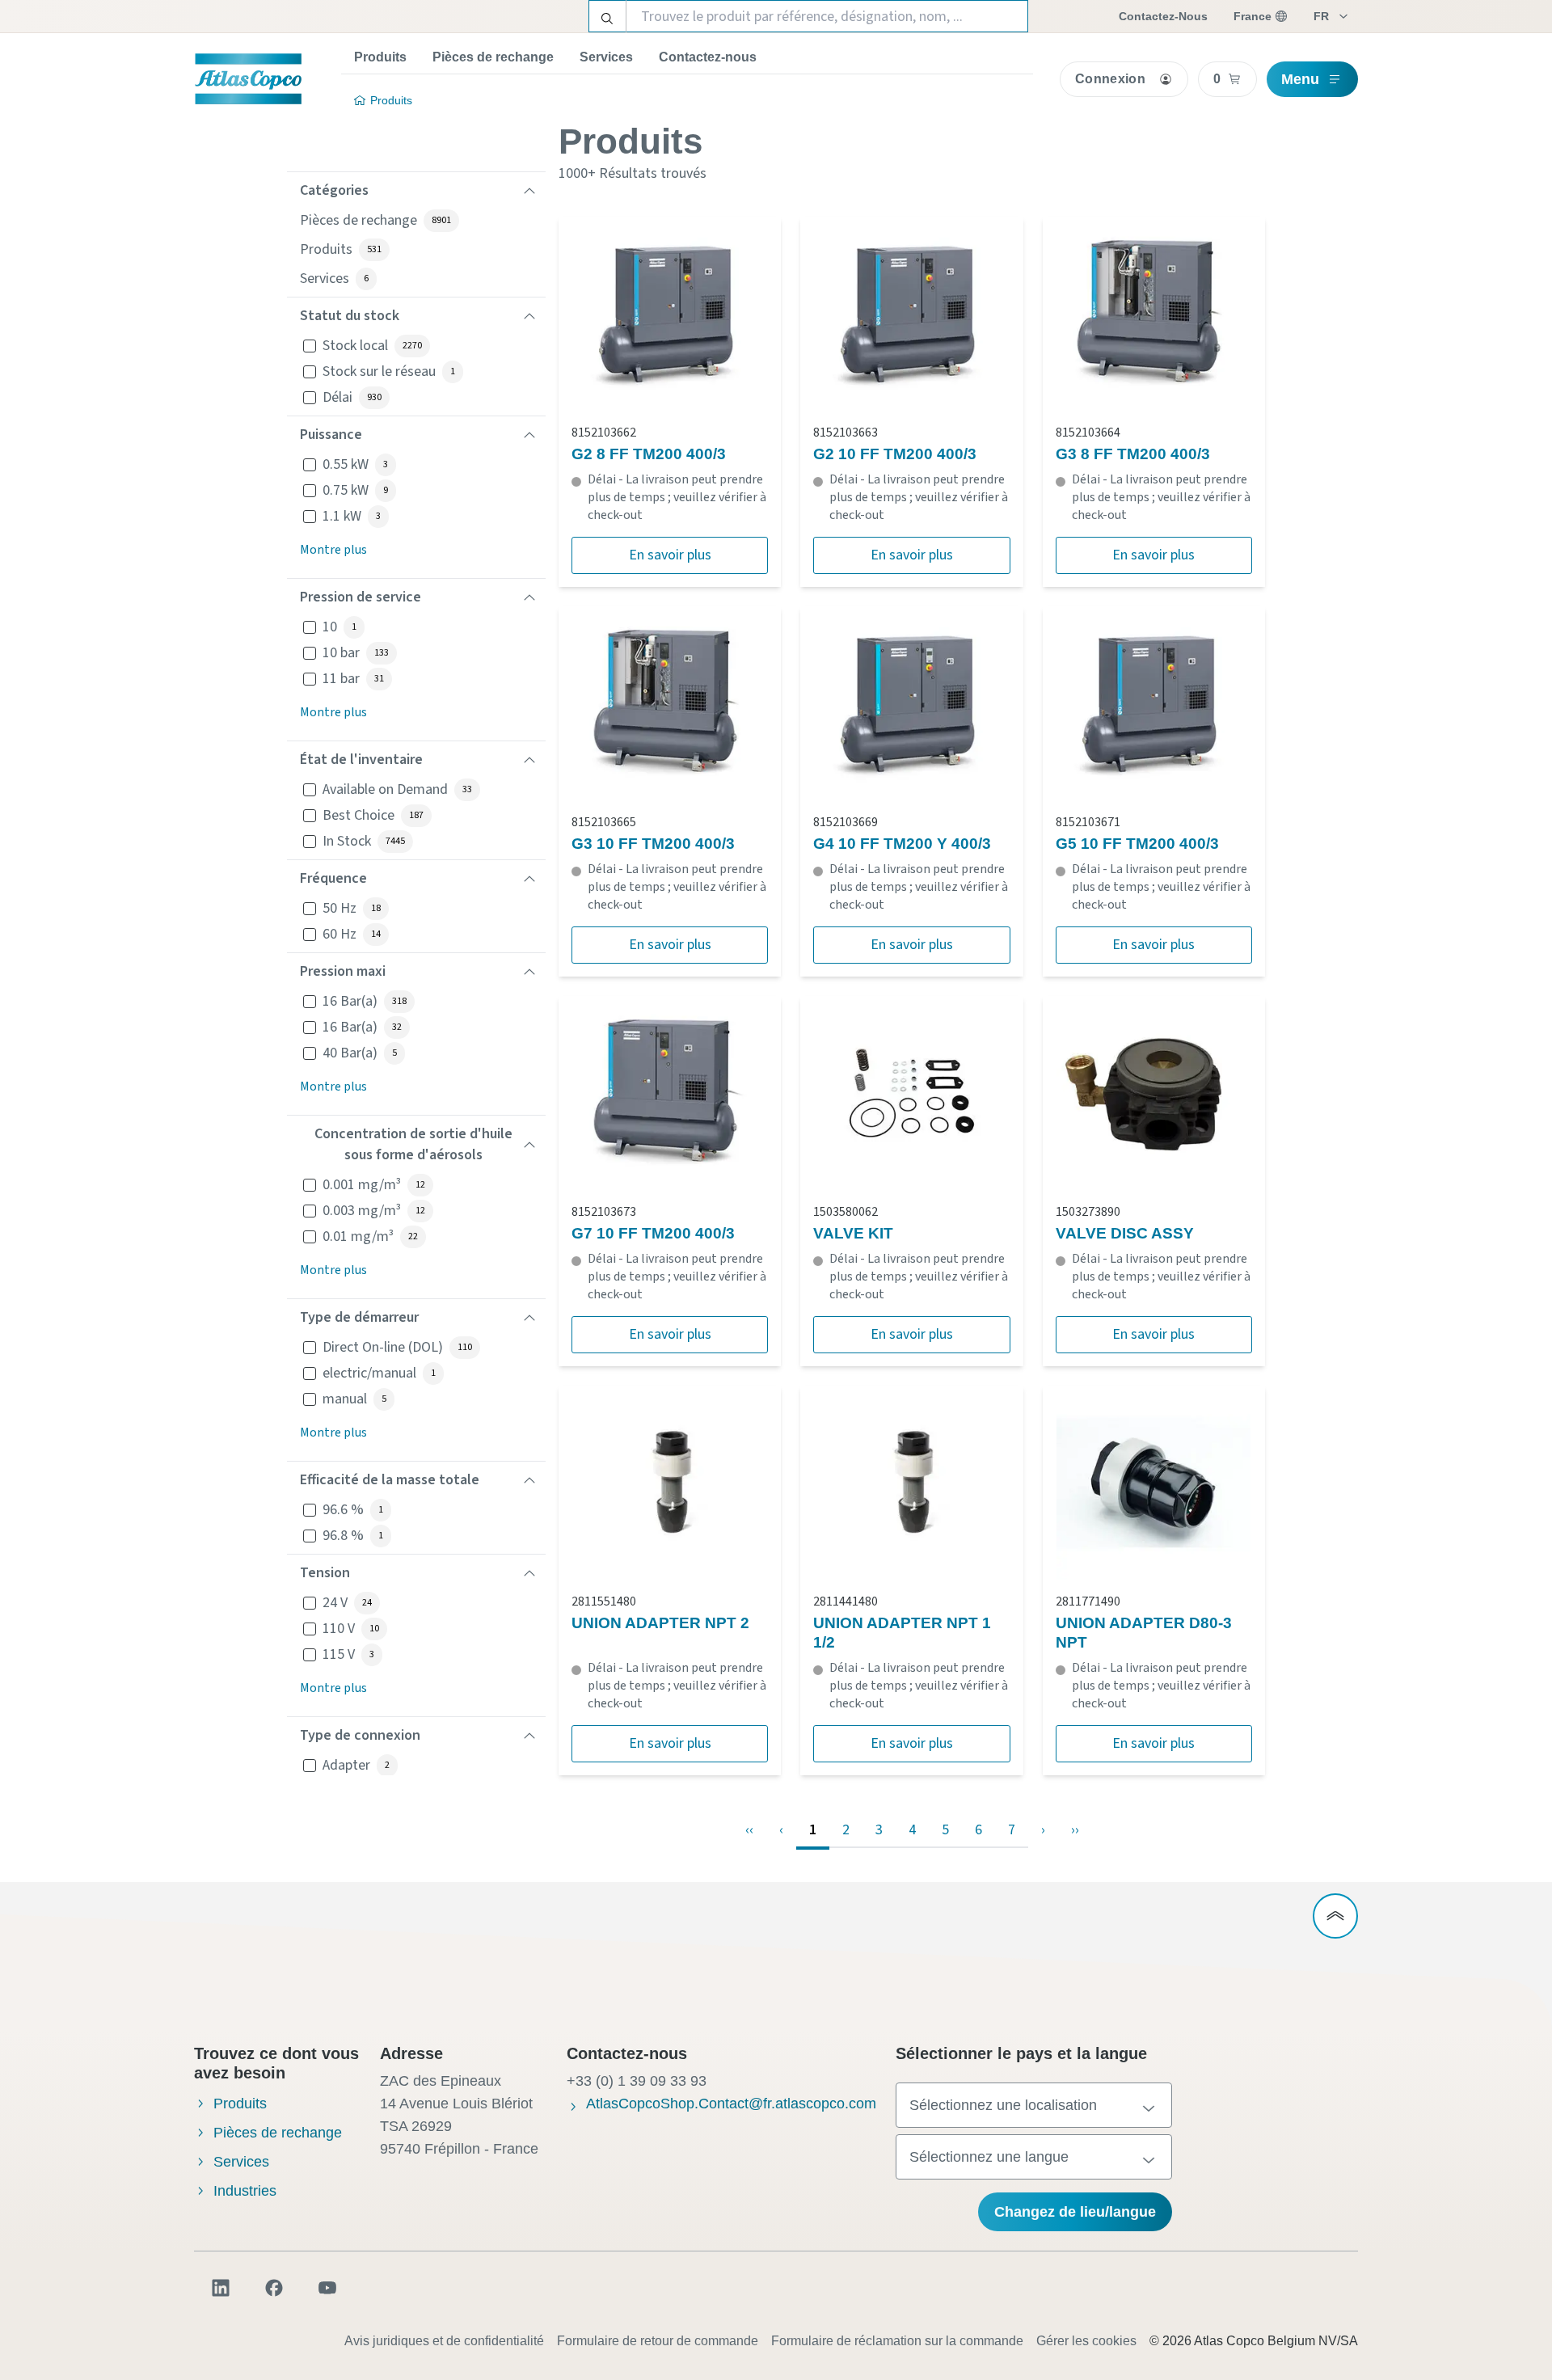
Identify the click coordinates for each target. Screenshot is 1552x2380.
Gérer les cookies (1086, 2341)
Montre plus (333, 550)
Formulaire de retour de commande (658, 2341)
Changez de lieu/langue (1075, 2212)
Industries (245, 2191)
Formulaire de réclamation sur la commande (897, 2341)
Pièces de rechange (493, 57)
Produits (380, 57)
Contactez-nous (708, 57)
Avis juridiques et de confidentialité (444, 2341)
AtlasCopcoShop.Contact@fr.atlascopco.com (731, 2104)
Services (606, 57)
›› (1075, 1830)
